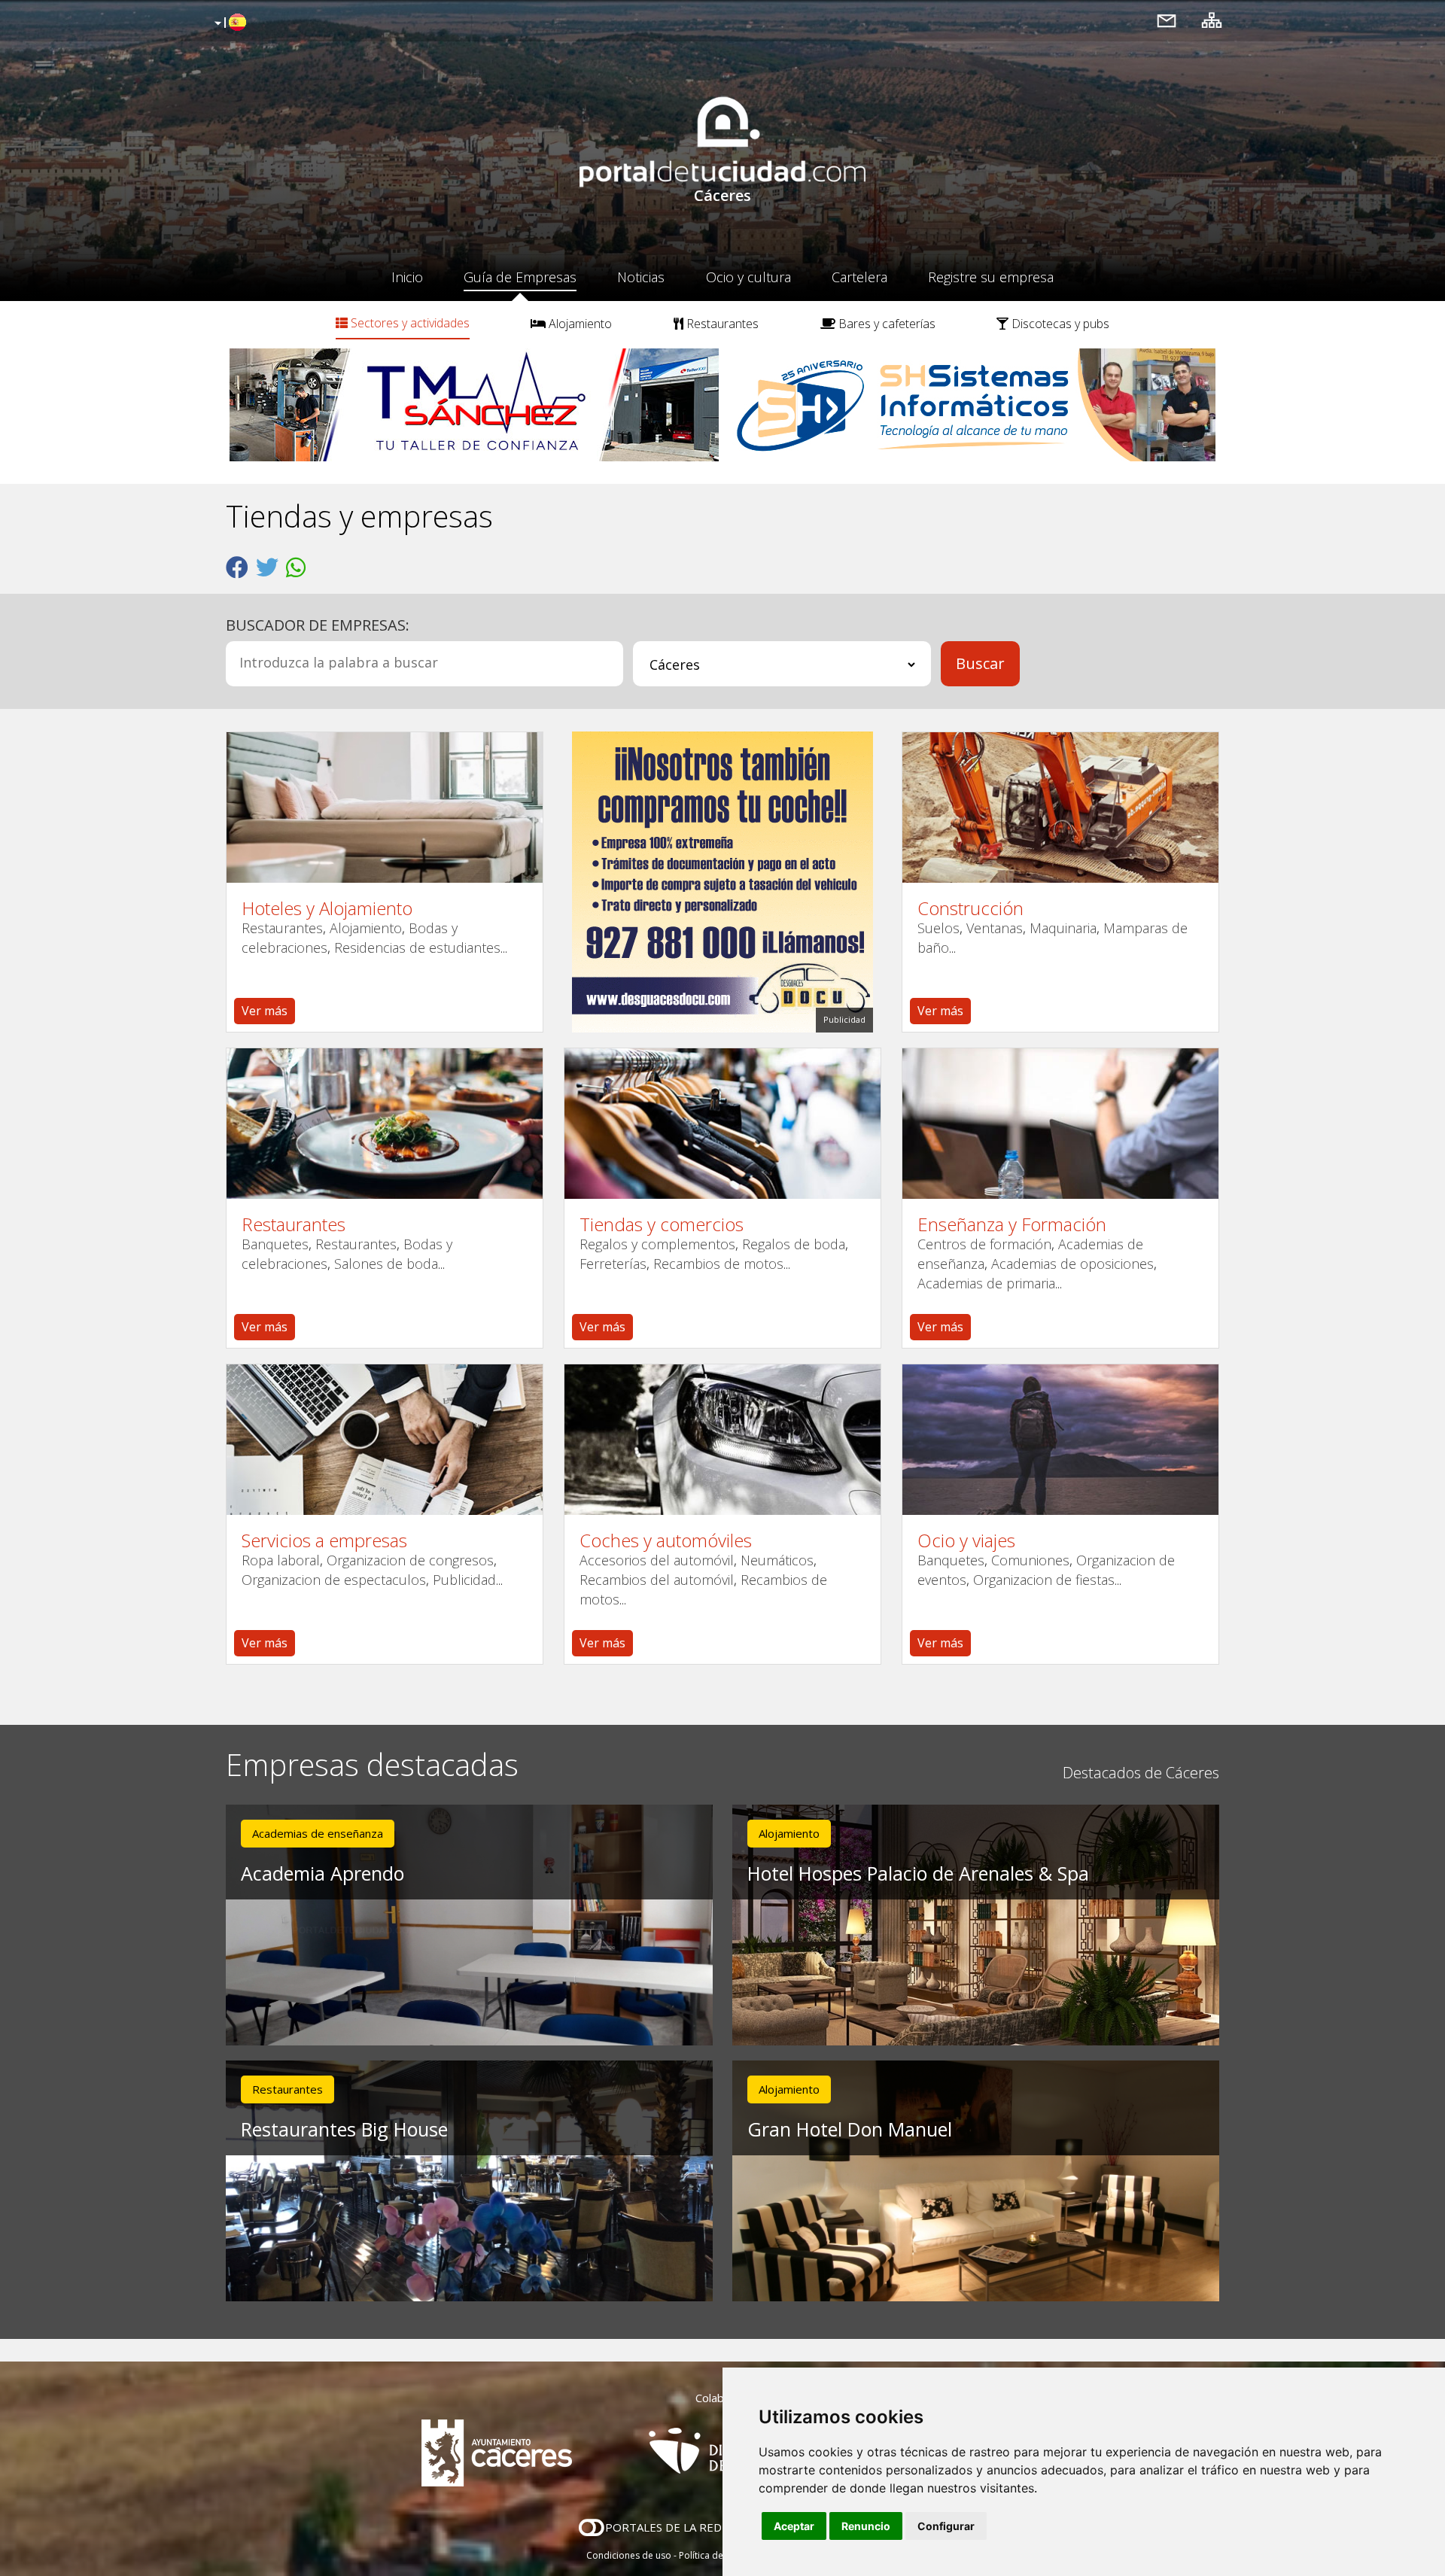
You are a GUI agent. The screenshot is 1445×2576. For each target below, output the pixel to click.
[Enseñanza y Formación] (1060, 1124)
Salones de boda (386, 1264)
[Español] (228, 23)
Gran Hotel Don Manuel (850, 2129)
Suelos (938, 928)
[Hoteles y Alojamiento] (385, 807)
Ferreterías (613, 1264)
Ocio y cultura (748, 277)
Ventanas (995, 928)
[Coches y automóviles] (722, 1440)
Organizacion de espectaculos (334, 1580)
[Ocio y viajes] (1060, 1440)
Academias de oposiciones (1072, 1264)
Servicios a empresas (324, 1540)
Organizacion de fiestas (1044, 1580)
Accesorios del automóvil (657, 1560)
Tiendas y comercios (662, 1224)
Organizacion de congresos (410, 1560)
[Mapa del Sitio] (1212, 20)
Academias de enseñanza (318, 1833)
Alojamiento (579, 324)
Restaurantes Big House (344, 2129)
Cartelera (859, 277)
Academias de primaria (986, 1283)
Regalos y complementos (657, 1244)
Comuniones (1030, 1560)
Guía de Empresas (520, 277)
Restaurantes (721, 324)
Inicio (407, 277)
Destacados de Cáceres (1141, 1773)
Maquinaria (1063, 928)
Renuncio (866, 2526)
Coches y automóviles (666, 1540)
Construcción (970, 908)
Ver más (265, 1011)
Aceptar (794, 2526)
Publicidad (464, 1580)
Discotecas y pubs (1059, 324)
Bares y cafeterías (885, 324)
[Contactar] (1167, 20)
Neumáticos (777, 1560)
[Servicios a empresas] (385, 1440)
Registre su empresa (991, 277)
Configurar (946, 2526)
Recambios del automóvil (657, 1580)
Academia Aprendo (322, 1873)
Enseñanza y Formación (1012, 1224)
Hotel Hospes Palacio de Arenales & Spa (918, 1873)
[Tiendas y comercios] (722, 1124)
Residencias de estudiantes (417, 947)
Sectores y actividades (409, 323)
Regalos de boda (794, 1244)
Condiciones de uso (629, 2555)
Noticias (641, 277)
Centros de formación (984, 1244)
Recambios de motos (718, 1264)
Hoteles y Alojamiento (327, 908)
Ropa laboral (281, 1560)
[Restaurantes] (385, 1124)
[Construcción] (1060, 807)
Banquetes (275, 1244)
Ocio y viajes (966, 1540)
